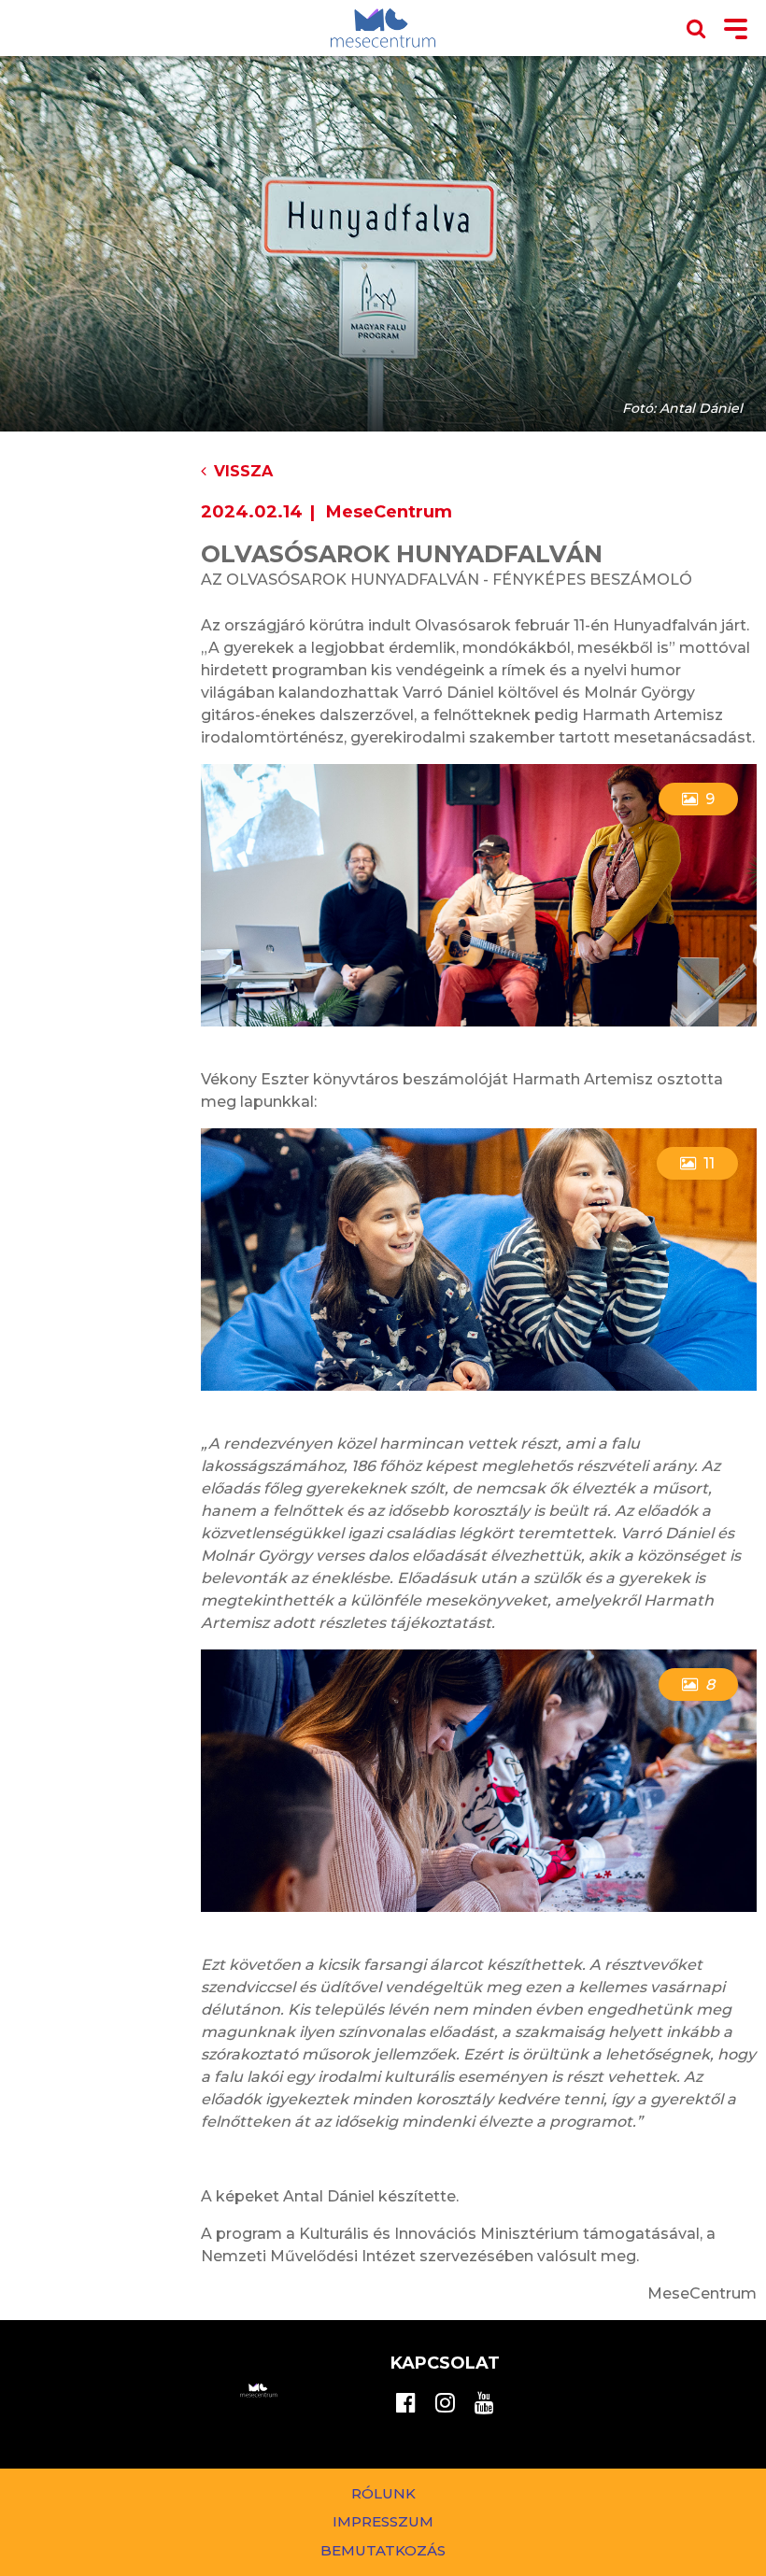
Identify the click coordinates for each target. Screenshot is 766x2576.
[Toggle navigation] (736, 30)
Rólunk (383, 2493)
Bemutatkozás (383, 2550)
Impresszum (383, 2521)
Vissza (243, 471)
